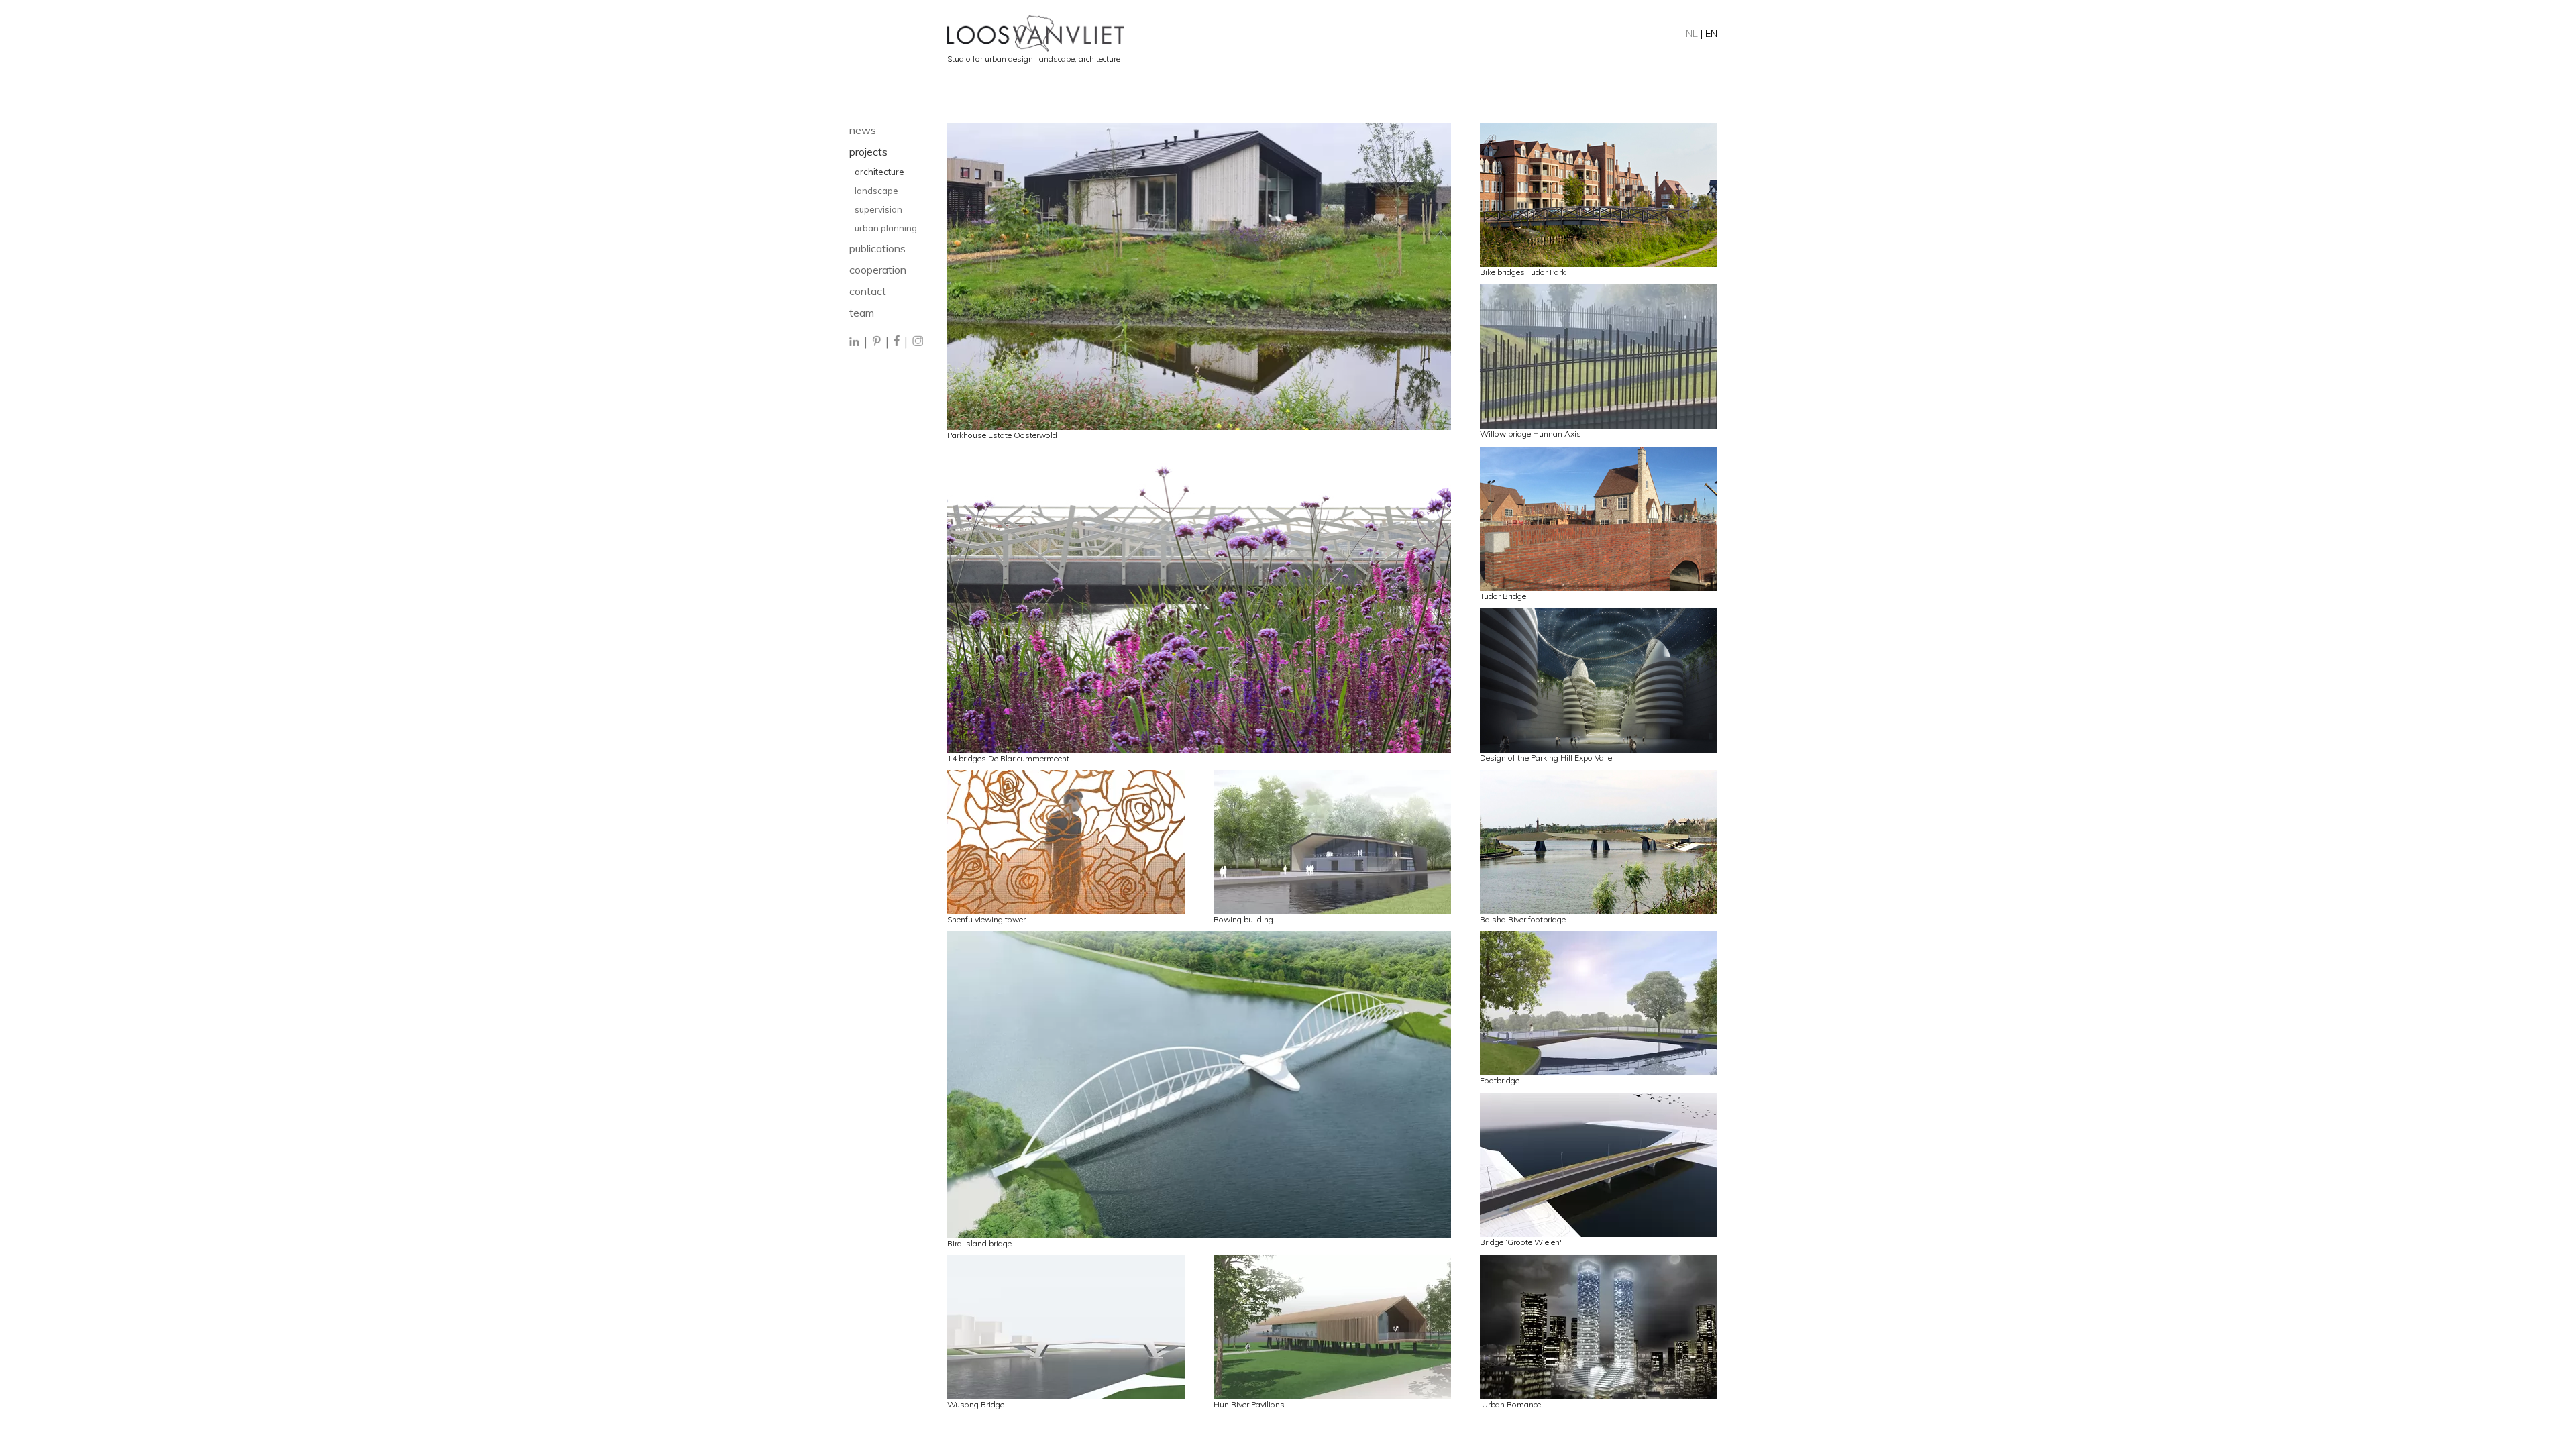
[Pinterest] (876, 342)
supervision (878, 209)
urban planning (886, 228)
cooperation (878, 270)
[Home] (1332, 34)
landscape (877, 191)
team (862, 313)
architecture (879, 172)
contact (868, 291)
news (863, 130)
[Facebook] (897, 342)
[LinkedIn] (855, 342)
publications (877, 248)
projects (868, 152)
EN (1711, 33)
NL (1692, 33)
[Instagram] (918, 342)
